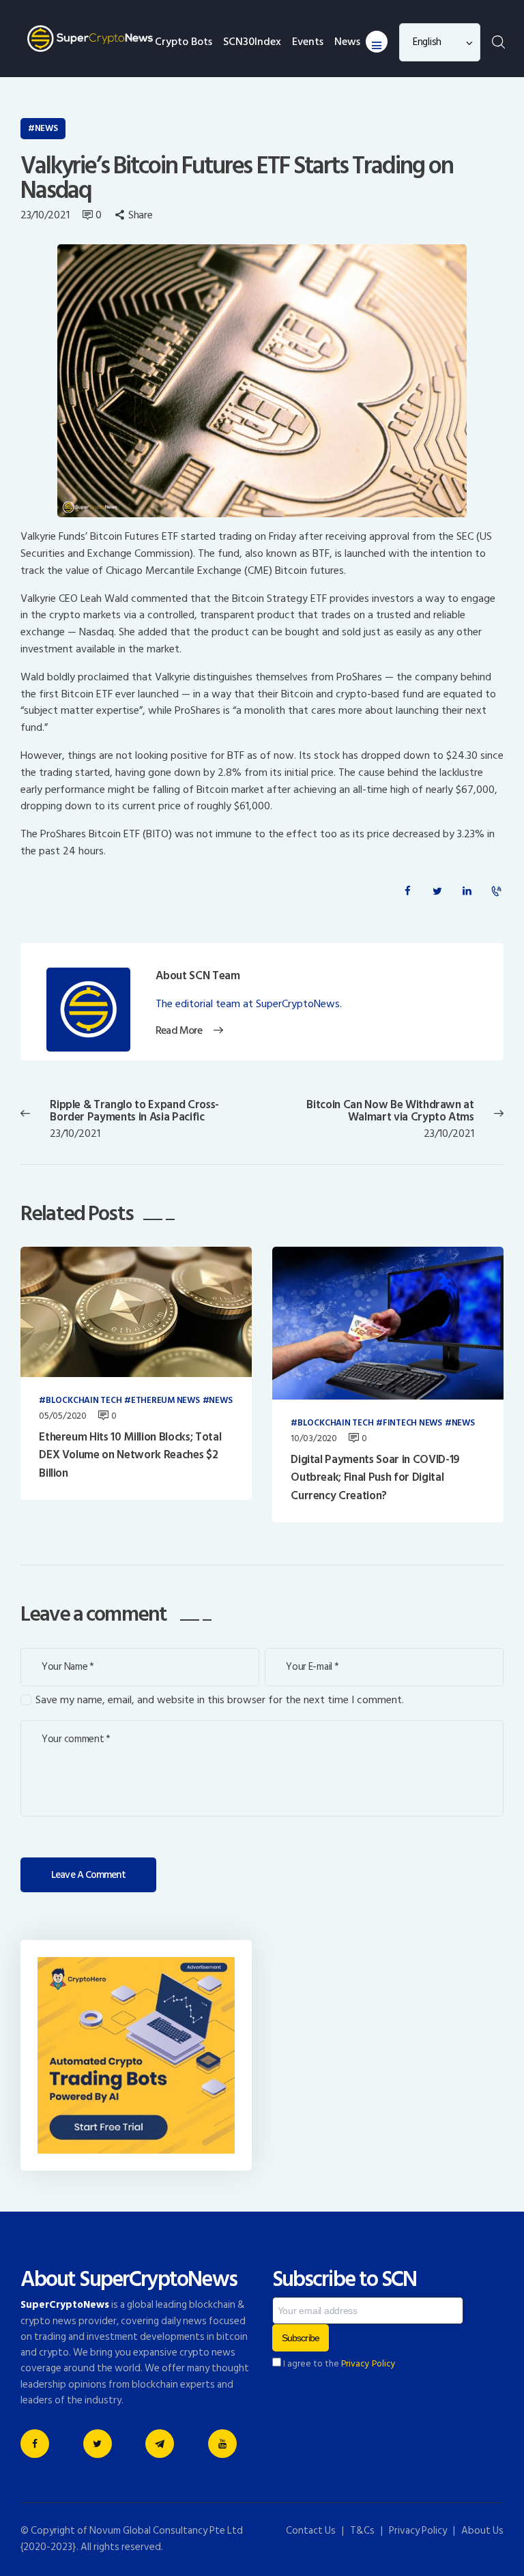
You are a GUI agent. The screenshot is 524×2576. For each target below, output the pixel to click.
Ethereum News (165, 1401)
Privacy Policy (368, 2364)
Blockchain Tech (84, 1401)
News (46, 128)
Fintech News (412, 1423)
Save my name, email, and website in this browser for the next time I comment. (220, 1700)
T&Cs (362, 2531)
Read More (178, 1031)
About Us (482, 2531)
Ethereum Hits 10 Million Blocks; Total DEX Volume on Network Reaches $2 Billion (130, 1455)
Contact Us (311, 2531)
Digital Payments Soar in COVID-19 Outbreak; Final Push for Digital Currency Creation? (375, 1478)
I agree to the (338, 2364)
